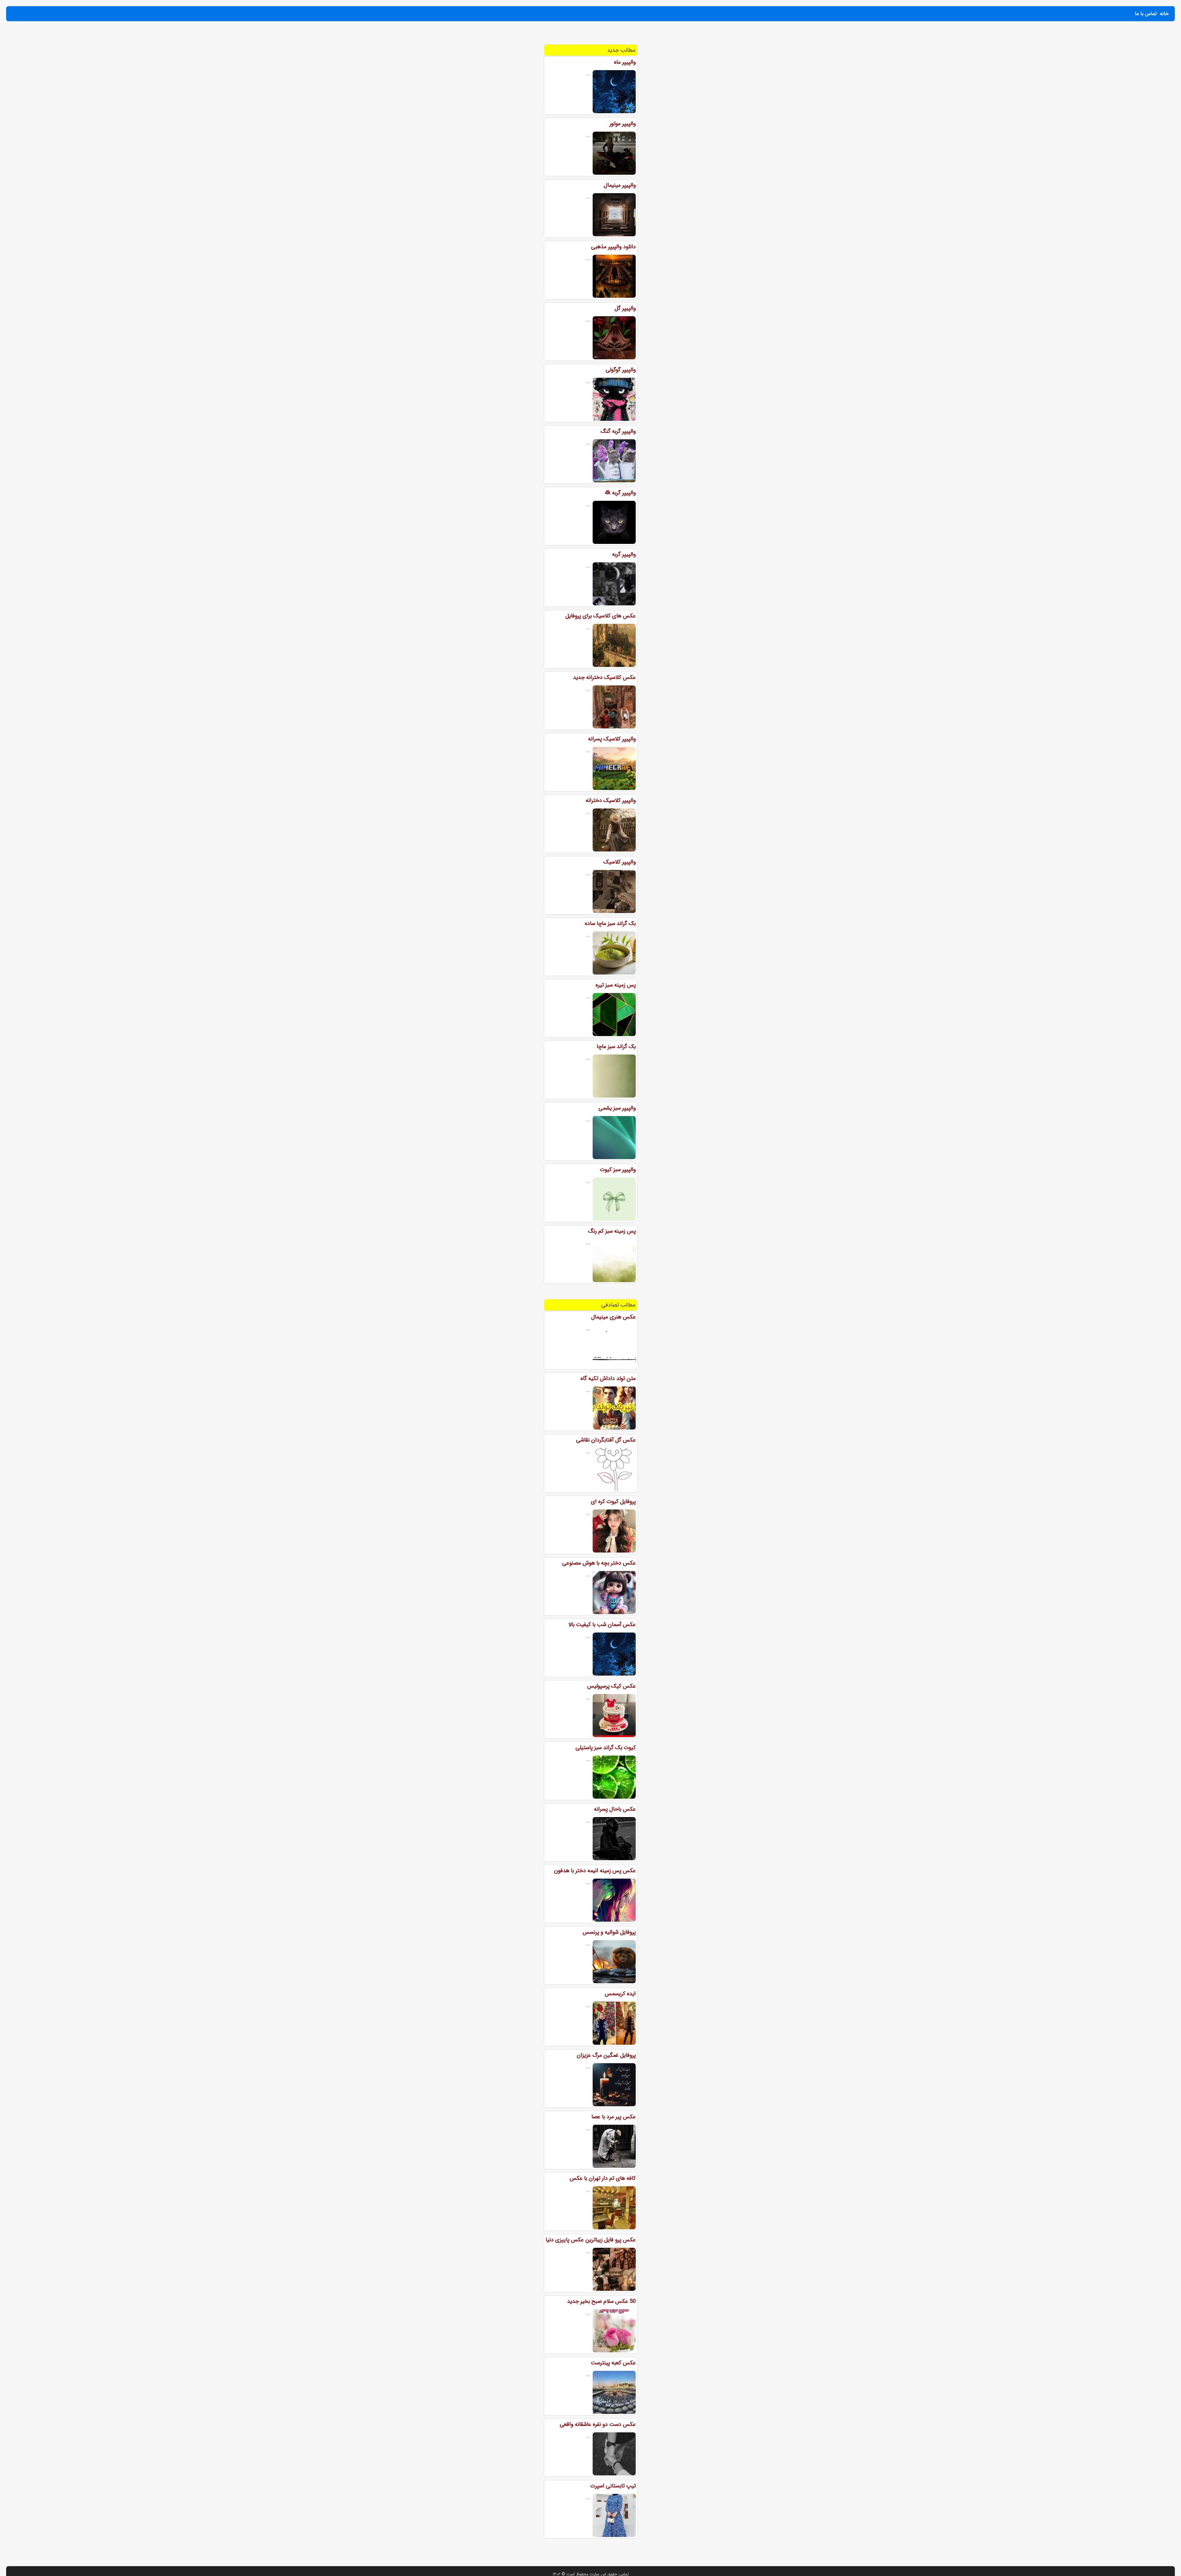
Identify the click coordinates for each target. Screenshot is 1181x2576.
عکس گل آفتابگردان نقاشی (606, 1440)
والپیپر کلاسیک (620, 862)
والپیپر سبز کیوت (618, 1170)
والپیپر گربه (624, 554)
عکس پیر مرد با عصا (614, 2117)
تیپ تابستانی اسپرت (613, 2486)
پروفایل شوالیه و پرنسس (609, 1932)
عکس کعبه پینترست (613, 2363)
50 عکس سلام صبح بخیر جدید (601, 2301)
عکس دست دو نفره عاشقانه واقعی (598, 2424)
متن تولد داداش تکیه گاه (608, 1378)
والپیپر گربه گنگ (618, 431)
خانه (1164, 14)
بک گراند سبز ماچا (616, 1047)
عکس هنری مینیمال (613, 1317)
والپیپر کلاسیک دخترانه (611, 800)
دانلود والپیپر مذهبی (613, 247)
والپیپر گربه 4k (620, 493)
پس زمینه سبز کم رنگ (612, 1231)
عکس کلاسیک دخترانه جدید (604, 677)
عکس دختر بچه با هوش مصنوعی (599, 1563)
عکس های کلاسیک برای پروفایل (600, 616)
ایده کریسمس (620, 1994)
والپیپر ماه (625, 62)
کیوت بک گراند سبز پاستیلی (606, 1748)
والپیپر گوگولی (621, 370)
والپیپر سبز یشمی (617, 1108)
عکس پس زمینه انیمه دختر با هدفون (595, 1871)
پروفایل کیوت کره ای (613, 1501)
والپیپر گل (625, 308)
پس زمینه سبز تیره (616, 985)
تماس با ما (1146, 14)
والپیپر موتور (623, 124)
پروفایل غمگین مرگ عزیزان (606, 2055)
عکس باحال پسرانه (615, 1809)
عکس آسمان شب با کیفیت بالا (602, 1625)
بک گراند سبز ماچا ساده (610, 923)
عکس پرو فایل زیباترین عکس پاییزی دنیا (591, 2240)
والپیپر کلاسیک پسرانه (612, 739)
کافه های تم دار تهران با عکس (603, 2178)
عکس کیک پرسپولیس (611, 1686)
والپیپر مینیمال (620, 185)
